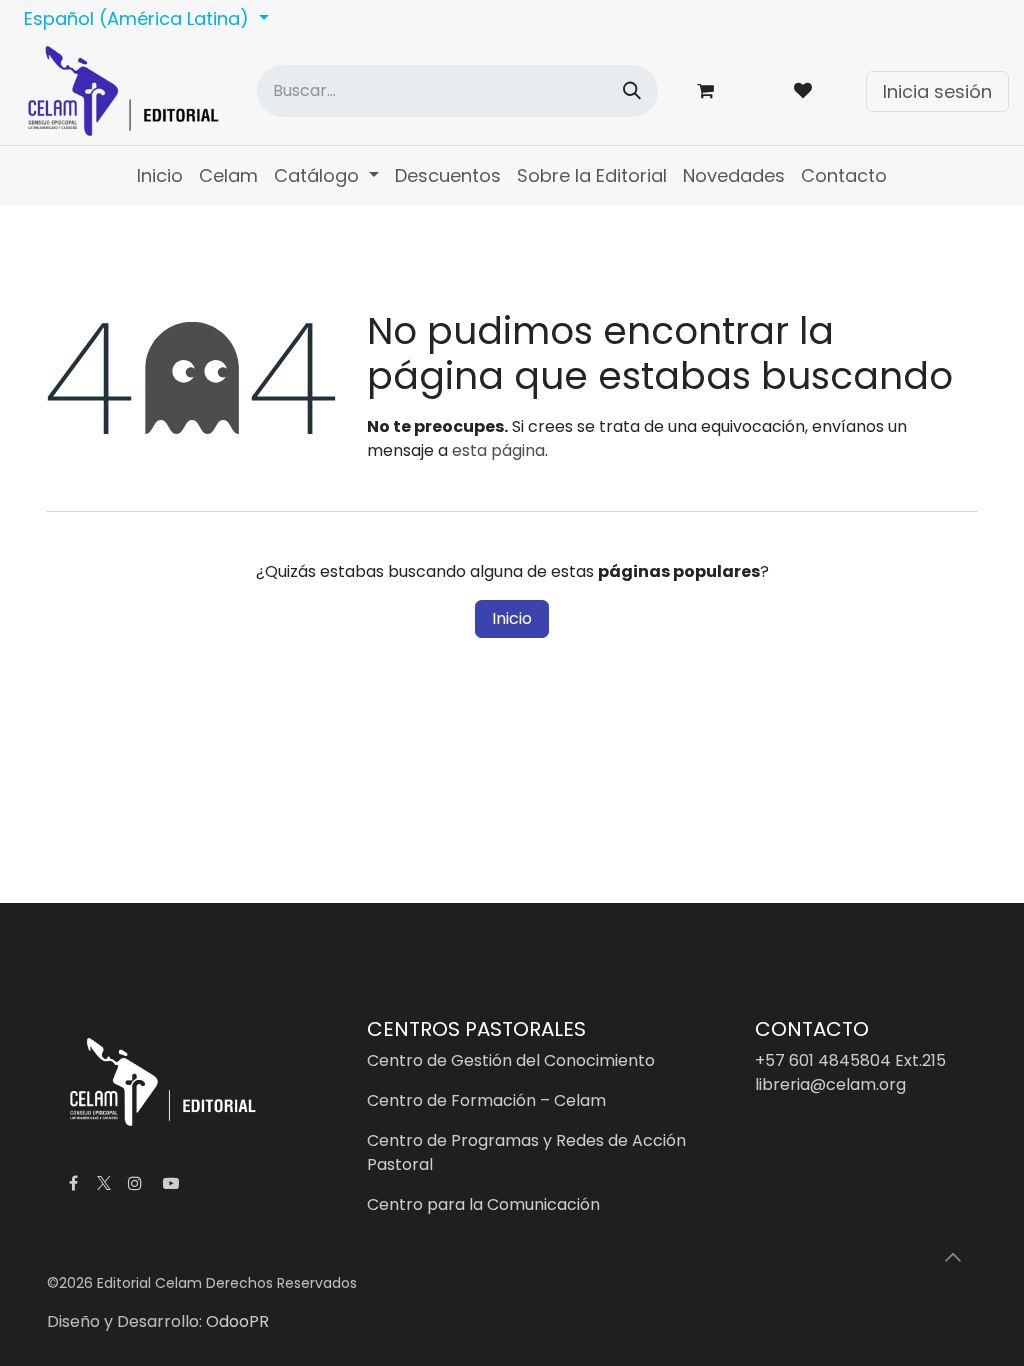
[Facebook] (73, 1183)
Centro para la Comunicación (483, 1204)
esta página (498, 450)
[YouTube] (171, 1183)
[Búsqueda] (632, 91)
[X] (104, 1183)
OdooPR (237, 1321)
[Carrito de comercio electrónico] (709, 91)
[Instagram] (135, 1183)
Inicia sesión (937, 91)
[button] (953, 1257)
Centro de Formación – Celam (486, 1100)
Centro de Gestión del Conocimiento (511, 1060)
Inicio (512, 618)
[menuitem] (160, 175)
